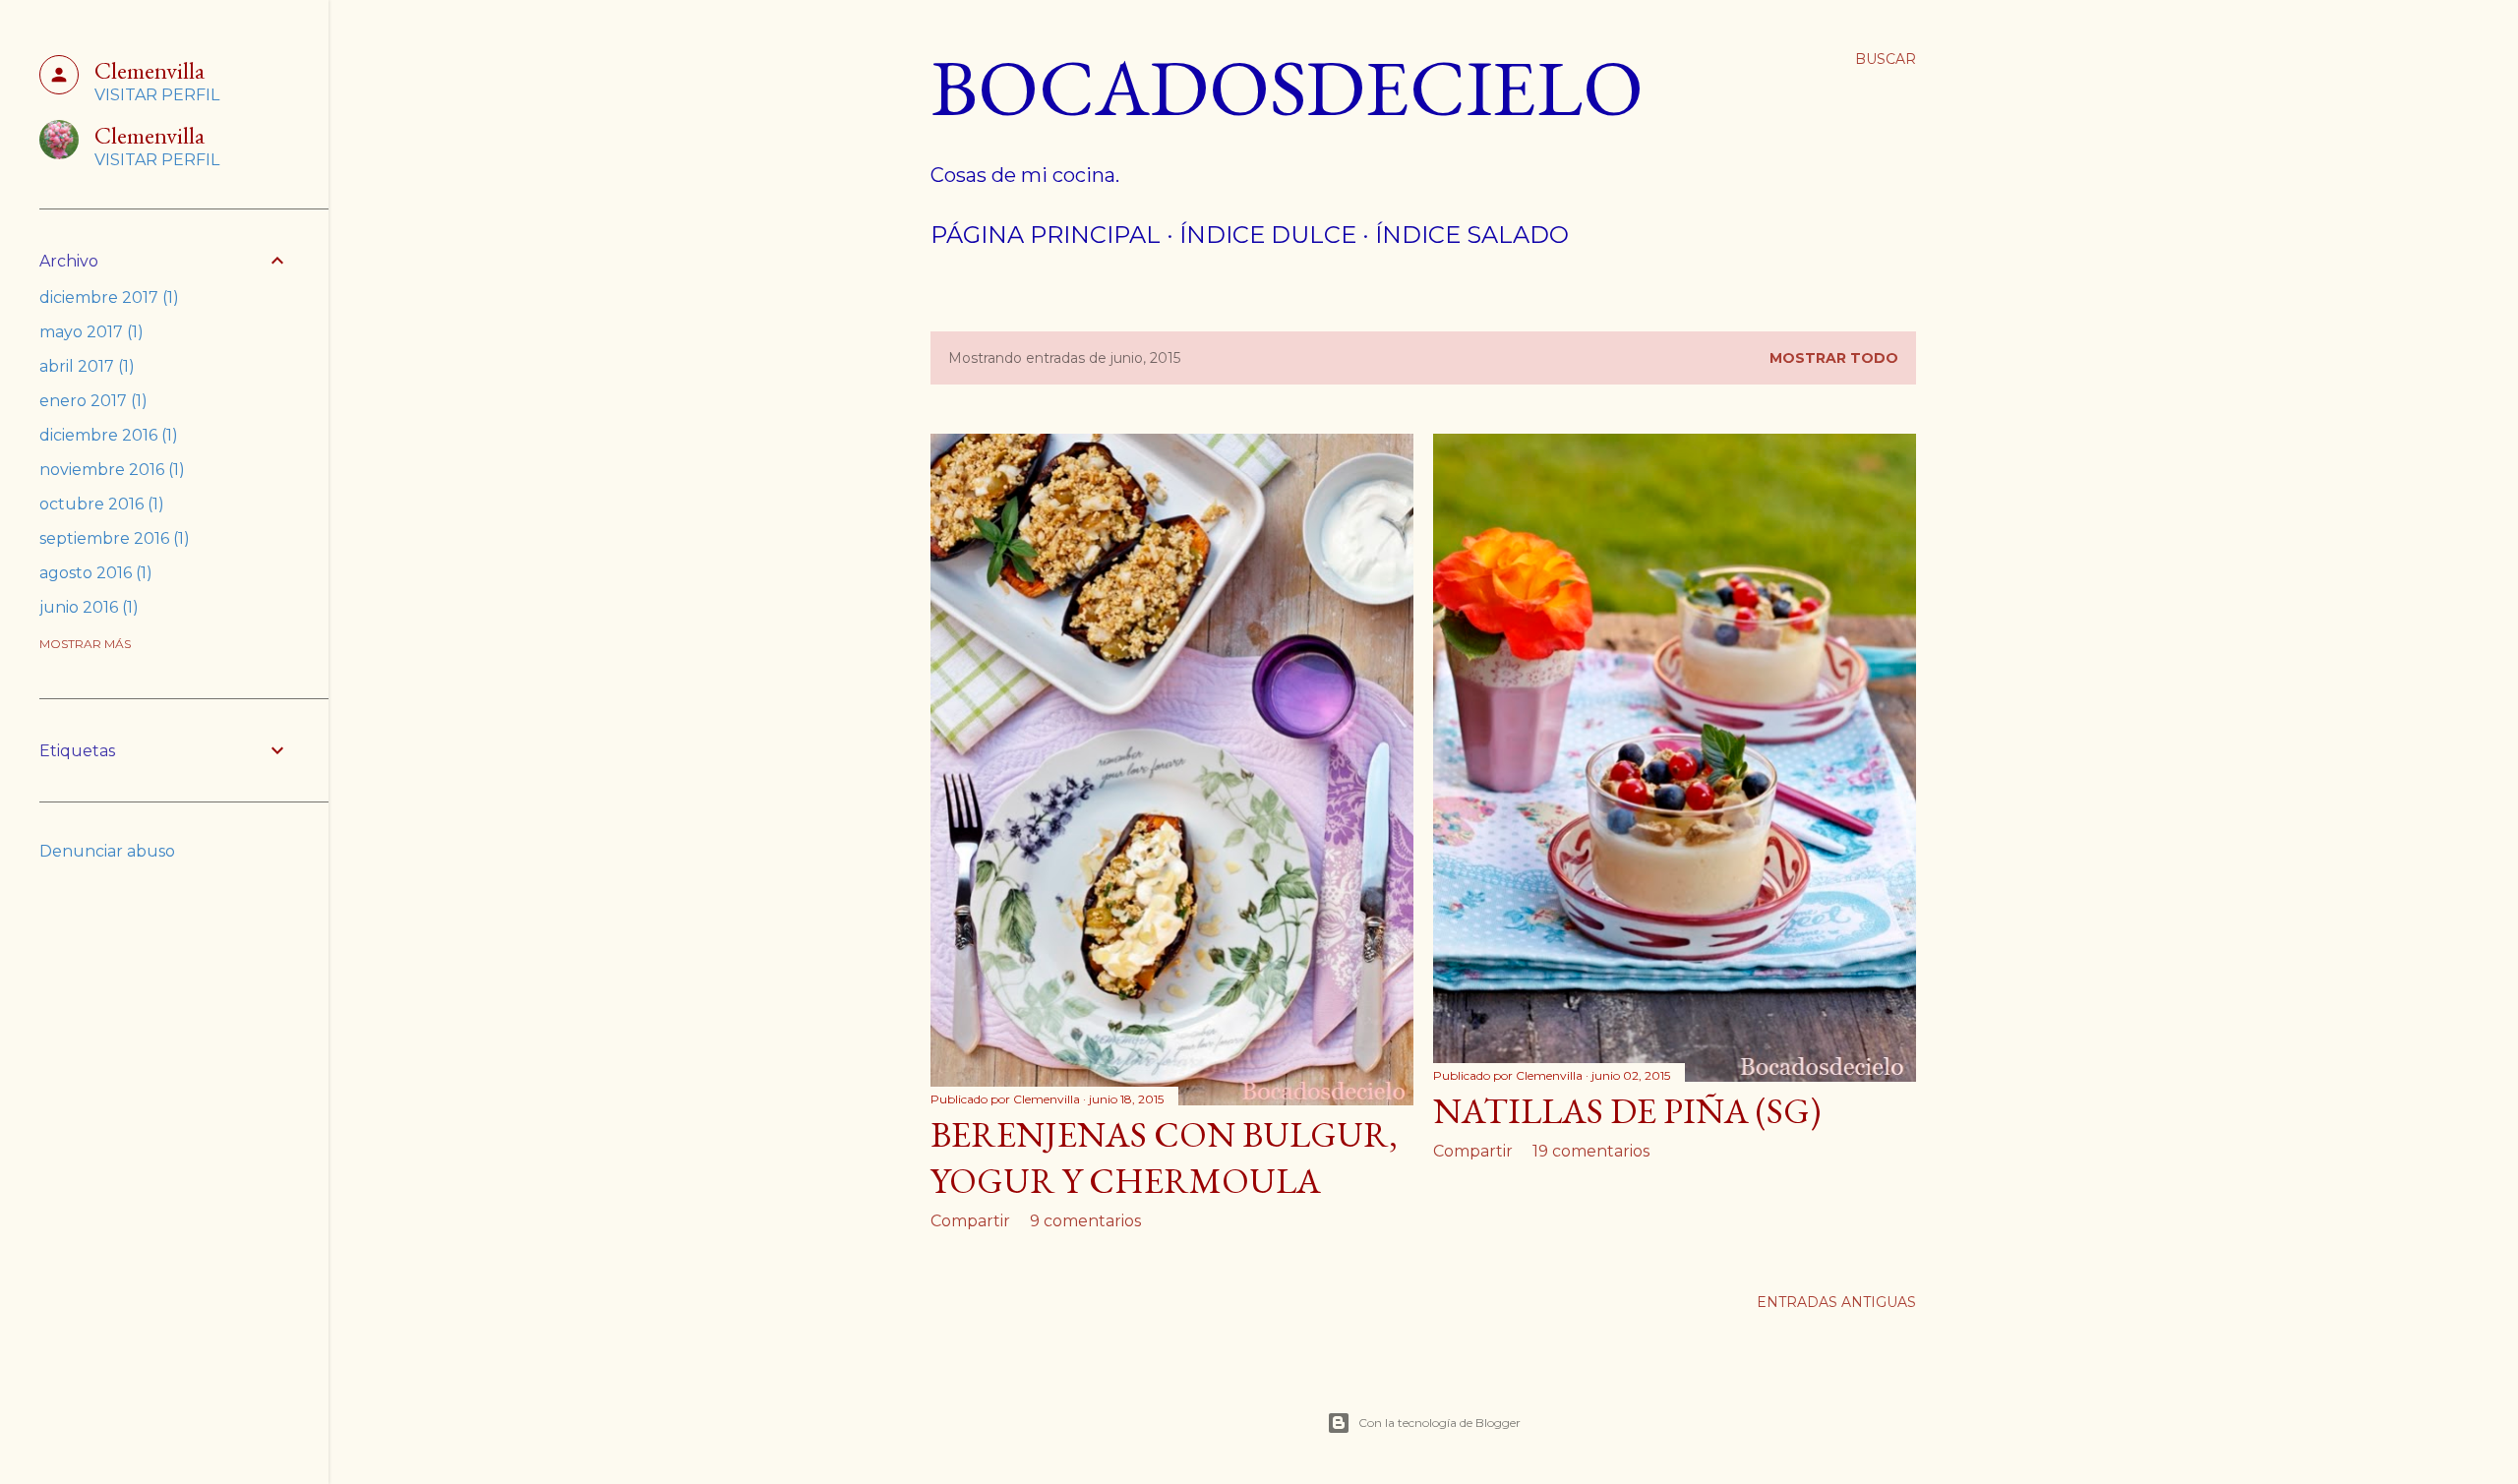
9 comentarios (1085, 1221)
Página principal (1046, 235)
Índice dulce (1268, 235)
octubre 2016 (99, 504)
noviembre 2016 (109, 470)
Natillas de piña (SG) (1627, 1111)
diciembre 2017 (106, 297)
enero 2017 (90, 401)
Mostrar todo (1834, 358)
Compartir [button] (970, 1221)
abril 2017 (84, 366)
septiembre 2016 (112, 538)
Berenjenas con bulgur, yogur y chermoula (1164, 1158)
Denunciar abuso (107, 851)
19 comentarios (1591, 1151)
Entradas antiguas (1836, 1302)
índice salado (1472, 235)
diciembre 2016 (106, 435)
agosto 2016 (93, 573)
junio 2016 (86, 607)
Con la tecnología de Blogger (1439, 1423)
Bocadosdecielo (1287, 87)
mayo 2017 (89, 332)
